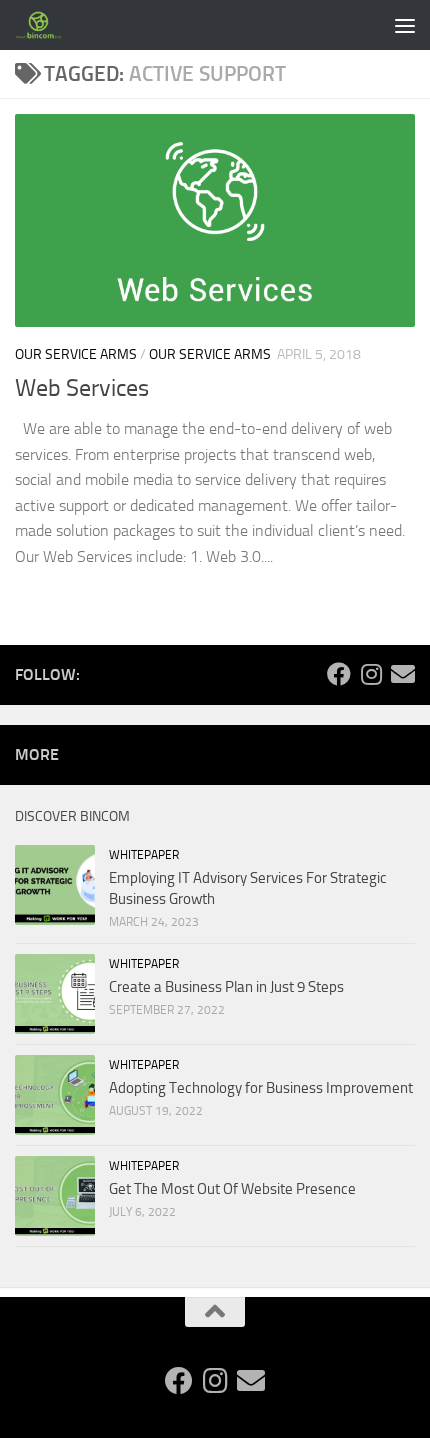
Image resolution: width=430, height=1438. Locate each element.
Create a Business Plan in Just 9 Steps (226, 987)
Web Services (82, 388)
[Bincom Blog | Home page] (47, 25)
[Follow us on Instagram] (371, 674)
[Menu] (405, 25)
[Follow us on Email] (403, 674)
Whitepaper (144, 855)
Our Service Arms (76, 354)
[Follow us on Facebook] (339, 674)
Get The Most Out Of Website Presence (232, 1189)
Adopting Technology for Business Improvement (261, 1088)
